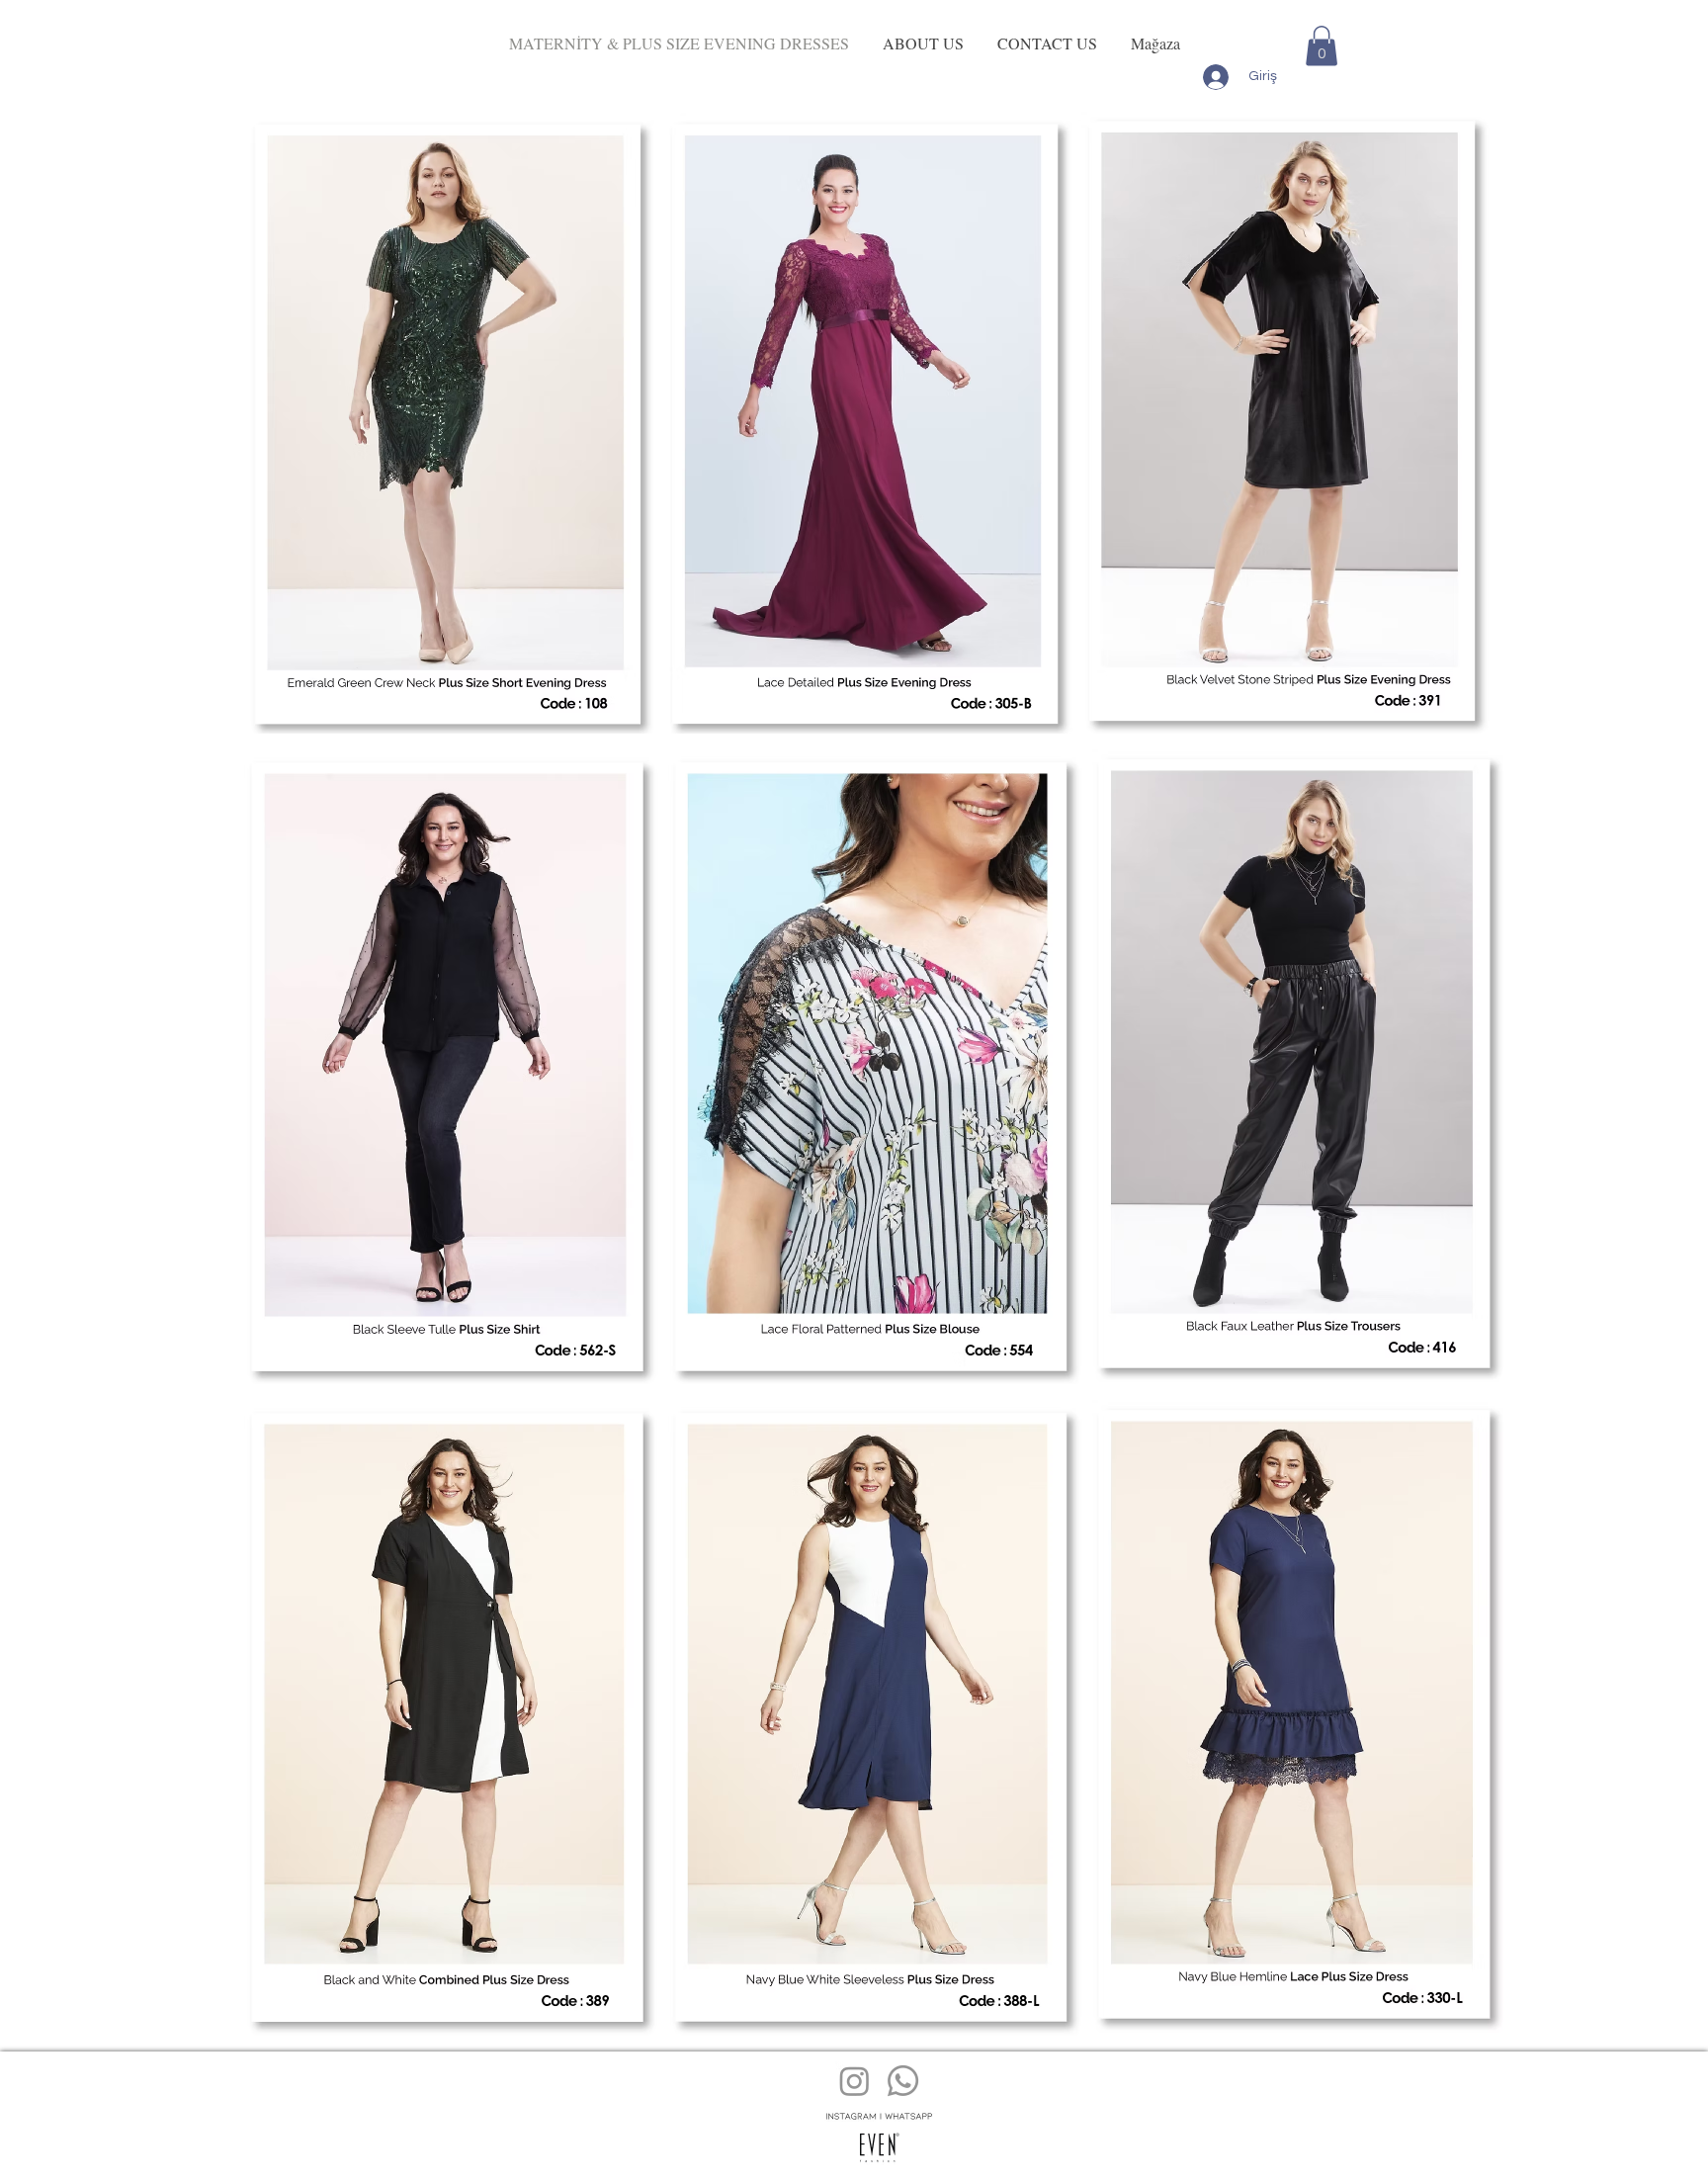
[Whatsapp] (903, 2081)
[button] (1322, 46)
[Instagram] (854, 2081)
